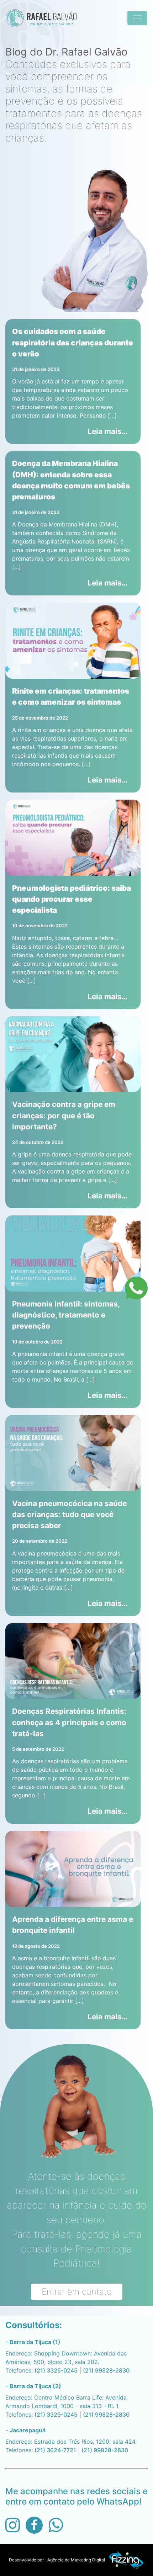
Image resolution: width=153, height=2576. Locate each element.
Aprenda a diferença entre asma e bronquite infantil (73, 1925)
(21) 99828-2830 (106, 2370)
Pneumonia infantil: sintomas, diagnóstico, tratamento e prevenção (66, 1315)
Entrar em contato (77, 2292)
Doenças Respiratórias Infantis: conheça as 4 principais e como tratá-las (69, 1722)
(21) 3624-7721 (55, 2450)
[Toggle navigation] (137, 18)
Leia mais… (111, 431)
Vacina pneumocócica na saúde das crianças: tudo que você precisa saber (69, 1514)
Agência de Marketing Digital (76, 2560)
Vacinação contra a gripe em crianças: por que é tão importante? (64, 1115)
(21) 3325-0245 (56, 2370)
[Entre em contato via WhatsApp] (136, 1288)
